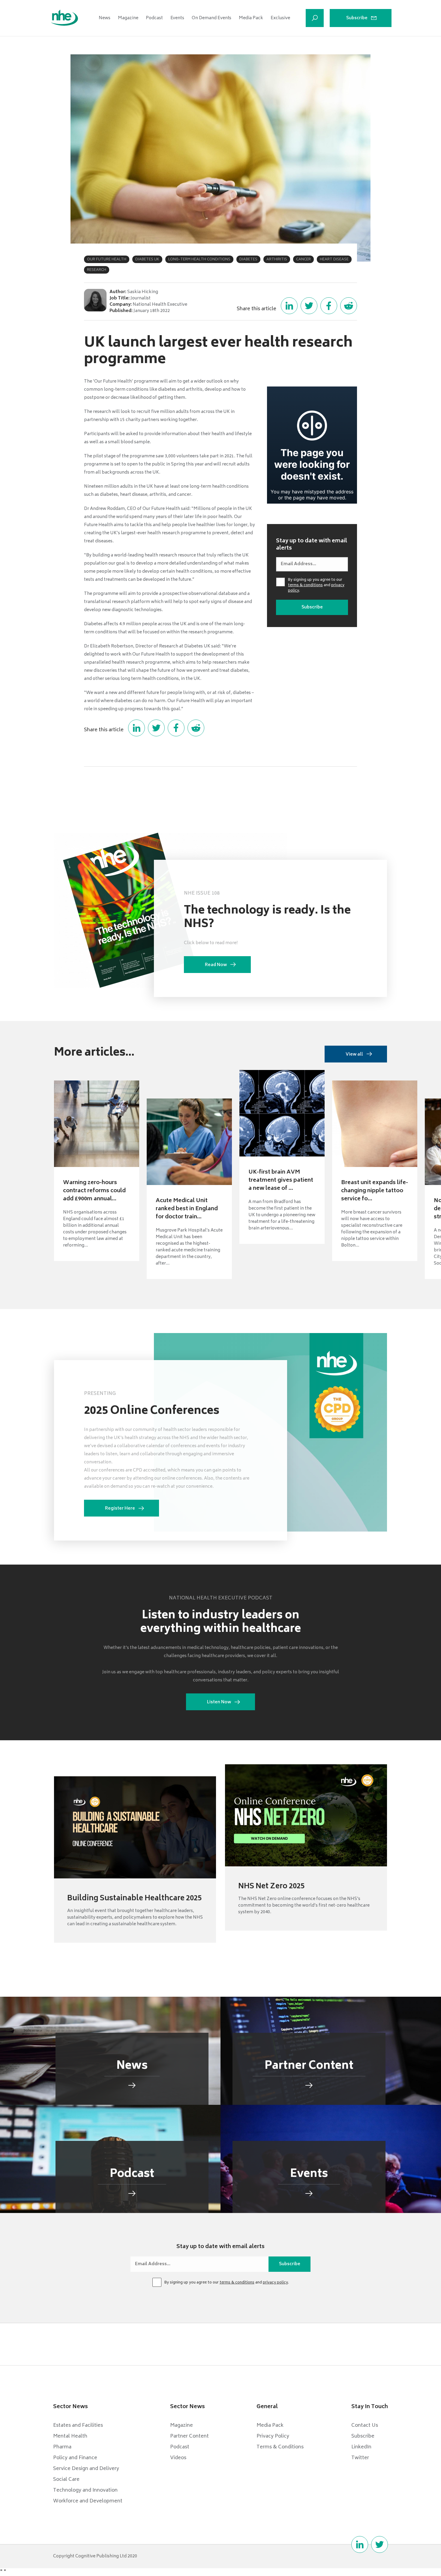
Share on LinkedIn (289, 306)
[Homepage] (64, 18)
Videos (178, 2458)
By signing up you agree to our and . (316, 586)
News (105, 18)
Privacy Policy (273, 2436)
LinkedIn (361, 2447)
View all (354, 1055)
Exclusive (280, 18)
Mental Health (70, 2436)
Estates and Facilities (78, 2426)
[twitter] (379, 2544)
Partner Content (189, 2436)
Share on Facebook (329, 306)
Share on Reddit (349, 306)
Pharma (62, 2447)
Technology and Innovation (85, 2490)
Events (177, 18)
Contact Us (365, 2426)
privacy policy (275, 2283)
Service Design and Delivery (86, 2469)
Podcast (154, 18)
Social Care (66, 2480)
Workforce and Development (88, 2501)
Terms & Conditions (280, 2447)
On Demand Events (211, 18)
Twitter (360, 2458)
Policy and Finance (75, 2458)
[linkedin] (360, 2544)
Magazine (128, 18)
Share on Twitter (309, 306)
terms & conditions (305, 585)
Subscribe (357, 18)
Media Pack (251, 18)
